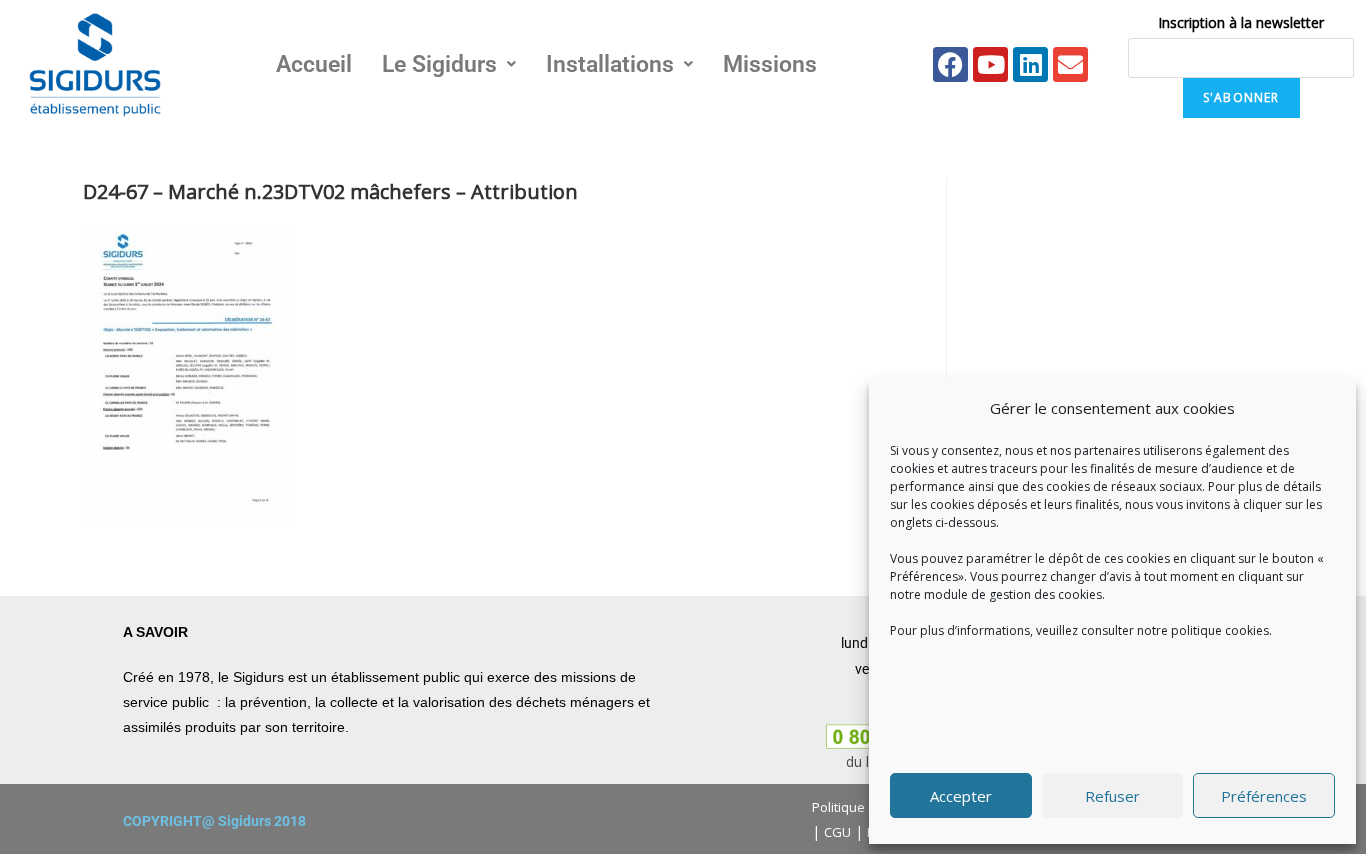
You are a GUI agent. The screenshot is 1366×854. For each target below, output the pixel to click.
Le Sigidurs (439, 64)
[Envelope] (1070, 64)
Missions (770, 64)
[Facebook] (950, 64)
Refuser (1112, 796)
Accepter (961, 796)
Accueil (314, 64)
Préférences (1264, 796)
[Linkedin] (1030, 64)
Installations (610, 64)
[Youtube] (990, 64)
